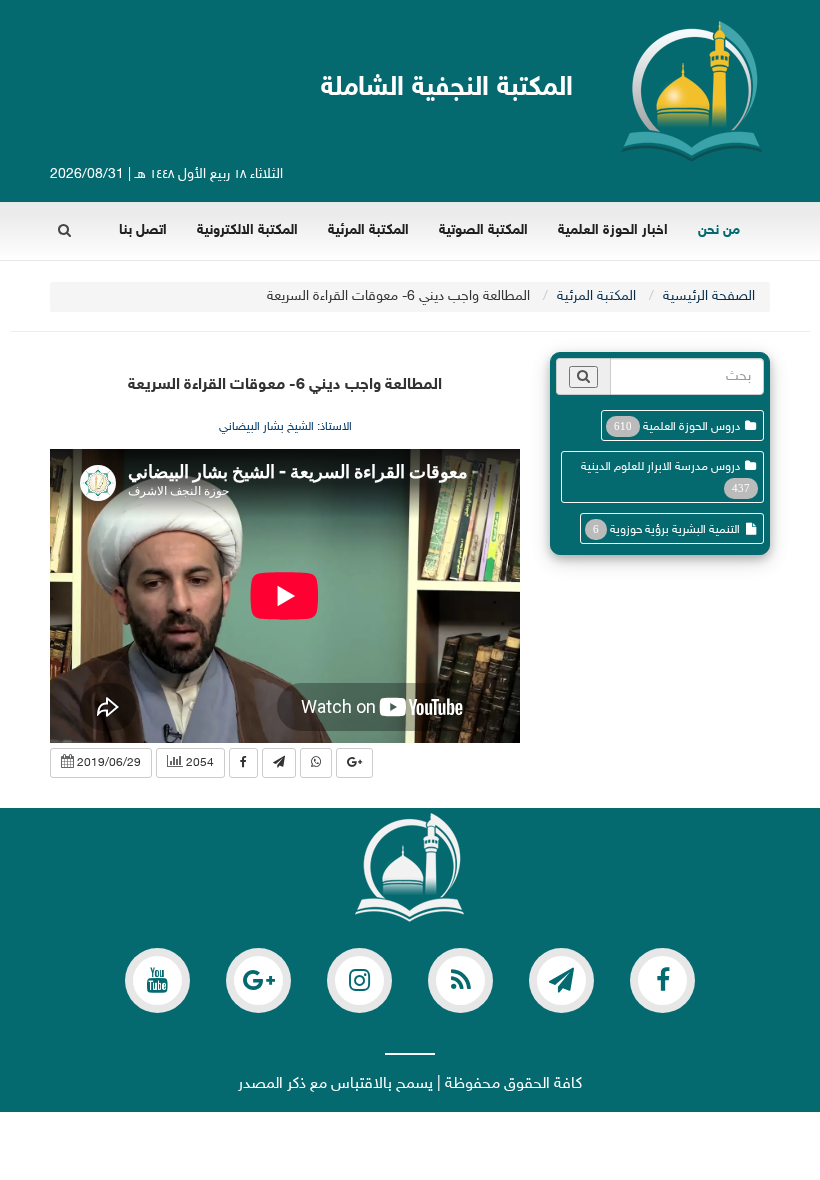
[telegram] (561, 980)
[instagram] (359, 980)
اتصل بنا (143, 230)
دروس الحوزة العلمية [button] (691, 427)
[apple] (157, 980)
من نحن (719, 230)
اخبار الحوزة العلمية (613, 230)
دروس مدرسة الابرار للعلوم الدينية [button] (660, 467)
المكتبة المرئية (368, 230)
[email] (662, 980)
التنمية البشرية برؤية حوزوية (675, 530)
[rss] (460, 980)
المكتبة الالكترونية (247, 230)
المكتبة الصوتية (483, 230)
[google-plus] (258, 980)
